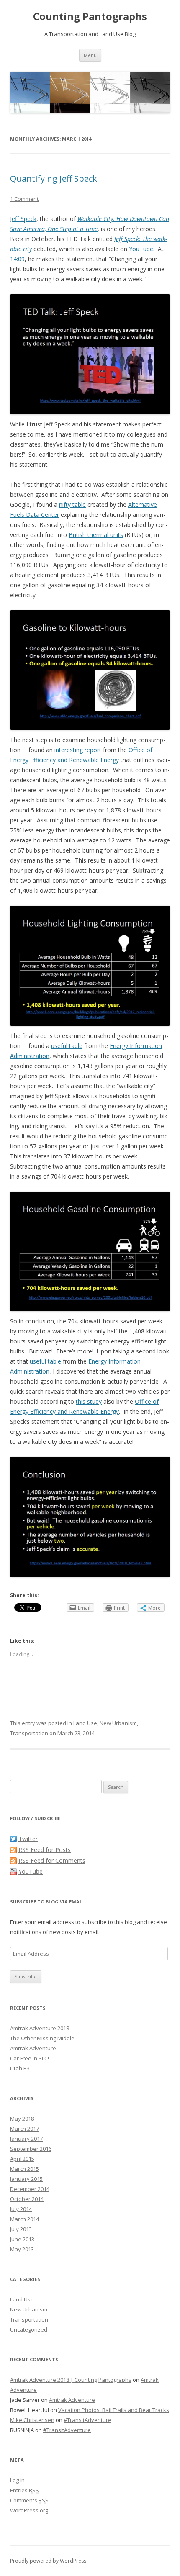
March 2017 (24, 2129)
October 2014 (27, 2199)
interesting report (78, 750)
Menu (90, 55)
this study (89, 1401)
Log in (17, 2480)
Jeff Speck (23, 219)
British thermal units (96, 535)
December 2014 (30, 2189)
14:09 (17, 259)
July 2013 (21, 2229)
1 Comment (24, 199)
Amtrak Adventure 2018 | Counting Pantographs (71, 2380)
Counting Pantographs (90, 17)
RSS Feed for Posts (45, 1850)
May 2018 (22, 2119)
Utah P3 (20, 2068)
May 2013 (22, 2249)
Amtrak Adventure (33, 2048)
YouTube (141, 249)
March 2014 (24, 2219)
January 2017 (26, 2139)
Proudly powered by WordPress (48, 2561)
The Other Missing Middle (42, 2038)
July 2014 (21, 2209)
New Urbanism (118, 1723)
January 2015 (26, 2179)
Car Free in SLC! (30, 2058)
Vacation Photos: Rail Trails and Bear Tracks (114, 2410)
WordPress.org (29, 2510)
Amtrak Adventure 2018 (40, 2028)
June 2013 (22, 2239)
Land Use (85, 1723)
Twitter (28, 1839)
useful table (67, 1046)
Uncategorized (29, 2329)
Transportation (29, 1733)
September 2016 (31, 2149)
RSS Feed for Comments (52, 1861)
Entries (24, 2490)
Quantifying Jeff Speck (54, 178)
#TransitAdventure (87, 2420)
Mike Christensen (32, 2420)
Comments (29, 2500)
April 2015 (22, 2159)
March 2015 (24, 2169)
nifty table (72, 505)
